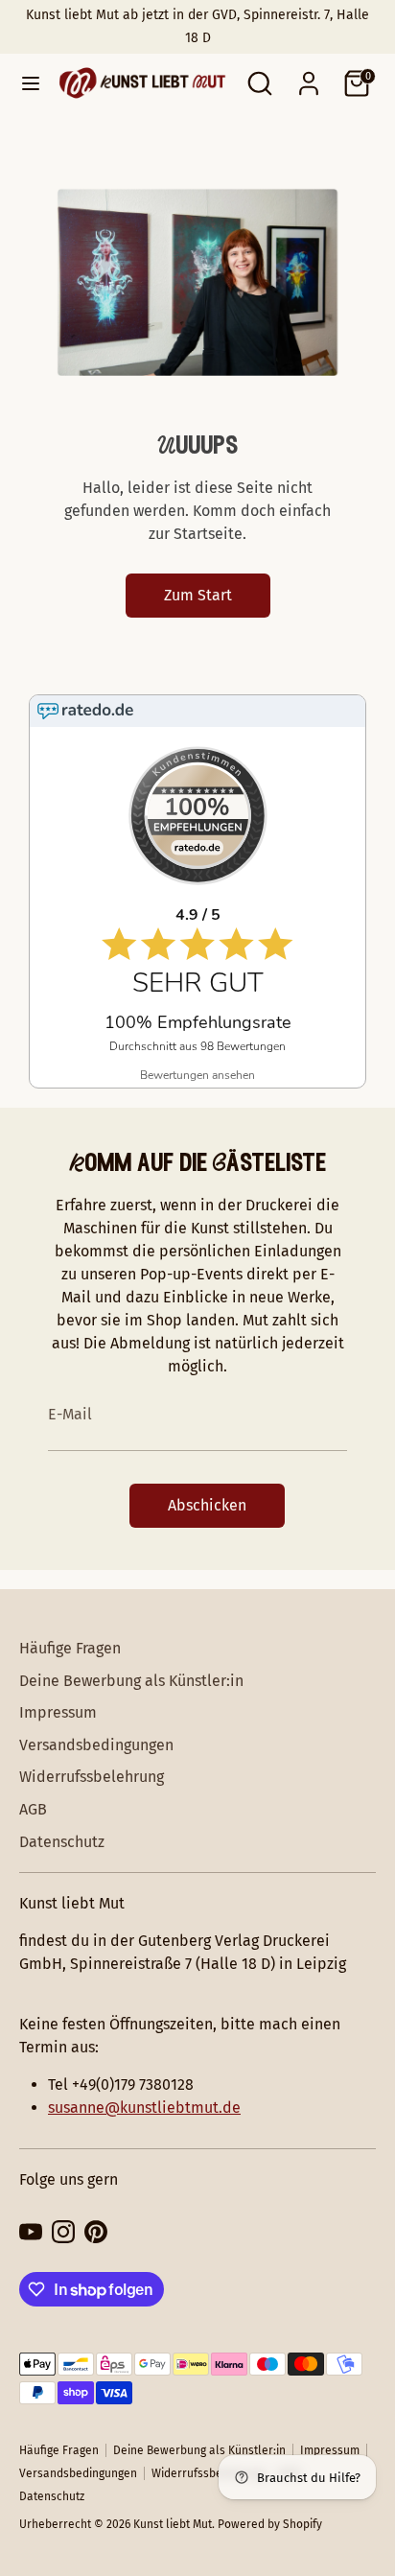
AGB (33, 1809)
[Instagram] (63, 2232)
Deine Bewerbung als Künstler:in (131, 1681)
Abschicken (207, 1505)
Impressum (58, 1712)
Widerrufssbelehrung (92, 1777)
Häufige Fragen (70, 1648)
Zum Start (198, 595)
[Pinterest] (96, 2232)
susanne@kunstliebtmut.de (144, 2108)
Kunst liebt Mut (173, 2524)
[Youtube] (31, 2232)
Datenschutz (62, 1842)
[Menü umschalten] (24, 83)
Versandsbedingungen (96, 1745)
